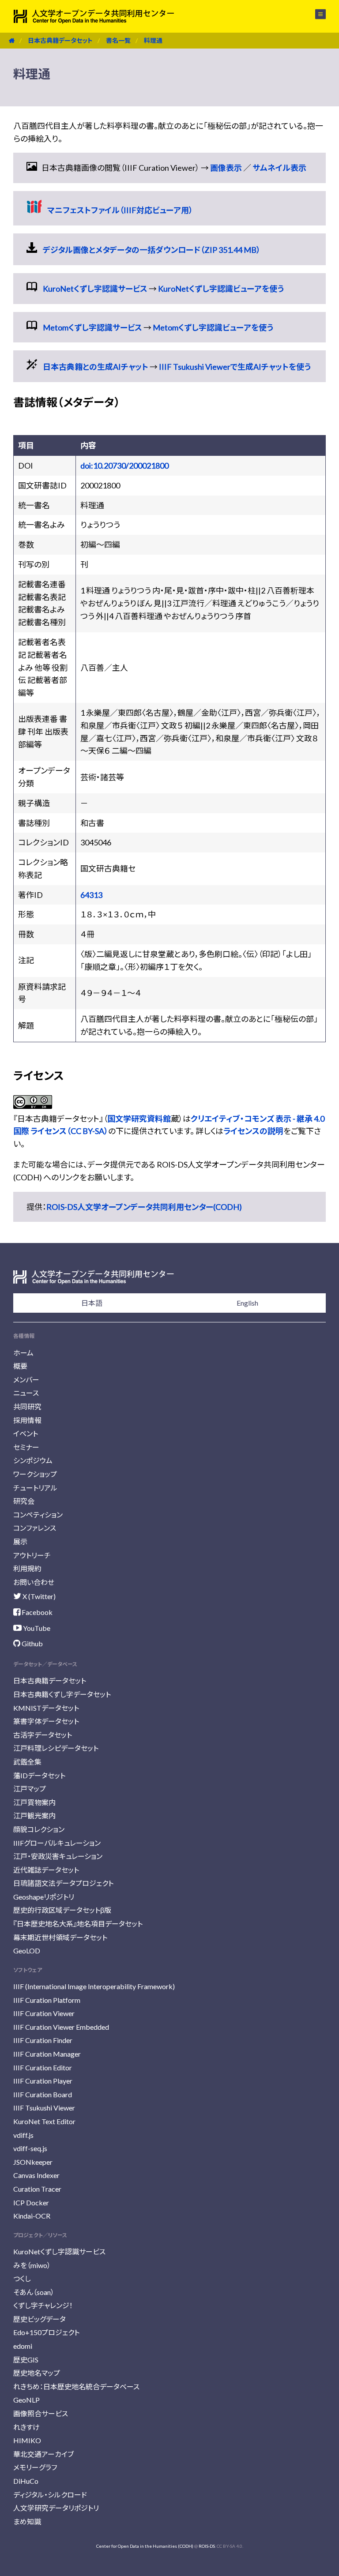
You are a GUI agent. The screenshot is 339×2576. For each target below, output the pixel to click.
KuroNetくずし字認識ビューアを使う (221, 289)
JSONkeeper (33, 2162)
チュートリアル (35, 1488)
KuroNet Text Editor (44, 2121)
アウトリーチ (32, 1555)
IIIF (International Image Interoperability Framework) (94, 1986)
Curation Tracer (37, 2189)
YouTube (36, 1628)
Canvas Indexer (36, 2175)
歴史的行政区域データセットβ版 (62, 1910)
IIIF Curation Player (43, 2081)
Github (32, 1643)
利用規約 (27, 1568)
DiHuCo (26, 2481)
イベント (26, 1433)
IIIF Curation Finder (43, 2040)
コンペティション (38, 1515)
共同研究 (27, 1406)
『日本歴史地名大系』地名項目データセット (78, 1924)
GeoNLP (26, 2400)
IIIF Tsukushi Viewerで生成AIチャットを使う (235, 367)
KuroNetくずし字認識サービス (95, 289)
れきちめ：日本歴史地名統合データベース (76, 2386)
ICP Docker (31, 2202)
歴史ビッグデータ (40, 2319)
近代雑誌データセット (46, 1870)
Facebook (36, 1612)
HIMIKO (27, 2440)
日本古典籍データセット (60, 40)
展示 (20, 1541)
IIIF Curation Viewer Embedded (61, 2027)
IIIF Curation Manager (47, 2054)
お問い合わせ (34, 1582)
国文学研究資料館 (139, 1119)
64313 (91, 895)
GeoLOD (27, 1951)
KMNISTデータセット (46, 1708)
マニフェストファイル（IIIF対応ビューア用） (120, 210)
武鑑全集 (27, 1762)
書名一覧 (118, 40)
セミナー (26, 1447)
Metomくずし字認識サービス (92, 327)
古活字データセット (43, 1735)
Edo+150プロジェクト (46, 2332)
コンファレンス (35, 1528)
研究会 (24, 1501)
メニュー (315, 14)
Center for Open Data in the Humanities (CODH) (145, 2546)
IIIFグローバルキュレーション (57, 1843)
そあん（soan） (34, 2292)
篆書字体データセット (46, 1721)
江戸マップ (30, 1789)
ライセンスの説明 (253, 1131)
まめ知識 (27, 2522)
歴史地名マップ (37, 2373)
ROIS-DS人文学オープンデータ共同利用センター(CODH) (144, 1207)
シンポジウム (33, 1460)
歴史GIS (26, 2360)
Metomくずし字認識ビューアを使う (213, 327)
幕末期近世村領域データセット (60, 1937)
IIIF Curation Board (43, 2094)
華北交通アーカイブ (43, 2454)
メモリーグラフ (35, 2467)
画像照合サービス (41, 2413)
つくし (22, 2278)
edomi (23, 2346)
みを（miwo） (32, 2265)
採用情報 (27, 1420)
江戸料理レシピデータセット (56, 1748)
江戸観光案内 (34, 1816)
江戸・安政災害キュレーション (58, 1856)
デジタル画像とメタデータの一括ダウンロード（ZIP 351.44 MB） (152, 250)
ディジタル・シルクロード (50, 2495)
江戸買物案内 (34, 1802)
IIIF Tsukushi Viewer (44, 2108)
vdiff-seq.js (30, 2148)
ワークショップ (35, 1474)
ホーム (23, 1353)
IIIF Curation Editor (43, 2067)
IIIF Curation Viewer (44, 2013)
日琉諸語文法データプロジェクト (63, 1883)
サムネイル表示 (279, 168)
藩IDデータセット (39, 1775)
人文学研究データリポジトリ (56, 2508)
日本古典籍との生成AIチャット (96, 367)
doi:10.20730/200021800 (124, 466)
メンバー (26, 1380)
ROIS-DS (207, 2546)
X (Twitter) (38, 1596)
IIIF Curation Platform (47, 2000)
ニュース (26, 1393)
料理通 (153, 40)
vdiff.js (23, 2135)
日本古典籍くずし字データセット (62, 1694)
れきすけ (26, 2427)
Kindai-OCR (32, 2216)
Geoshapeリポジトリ (44, 1897)
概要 (20, 1366)
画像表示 (226, 168)
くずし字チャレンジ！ (43, 2305)
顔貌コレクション (39, 1829)
